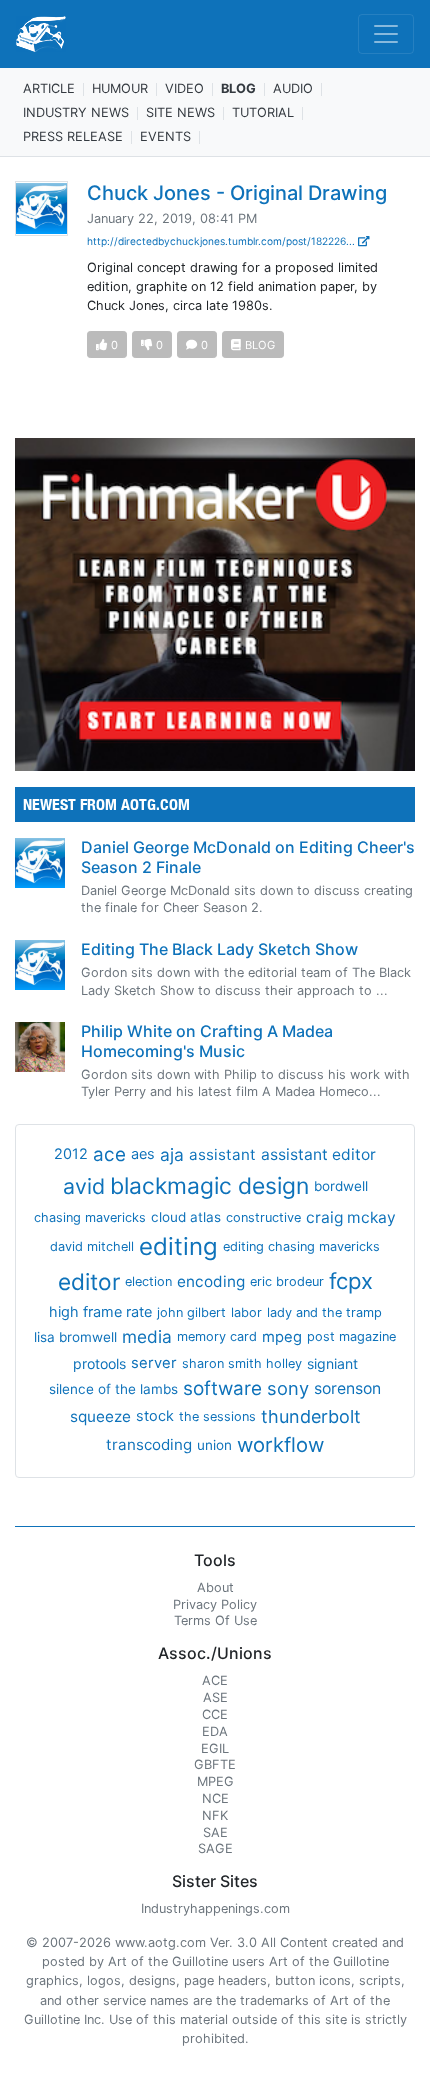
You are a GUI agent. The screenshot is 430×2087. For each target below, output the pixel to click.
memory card (217, 1336)
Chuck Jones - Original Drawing (237, 193)
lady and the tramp (324, 1312)
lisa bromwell (75, 1337)
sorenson (347, 1388)
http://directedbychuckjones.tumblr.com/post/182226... (222, 241)
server (154, 1363)
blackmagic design (209, 1186)
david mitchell (92, 1246)
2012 (71, 1154)
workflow (280, 1444)
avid (84, 1186)
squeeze (100, 1416)
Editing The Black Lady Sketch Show (219, 949)
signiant (332, 1363)
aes (143, 1154)
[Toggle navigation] (386, 34)
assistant (222, 1154)
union (214, 1445)
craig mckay (351, 1217)
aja (172, 1154)
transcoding (149, 1444)
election (148, 1281)
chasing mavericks (90, 1217)
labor (246, 1312)
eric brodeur (287, 1281)
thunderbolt (311, 1416)
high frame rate (100, 1312)
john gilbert (191, 1312)
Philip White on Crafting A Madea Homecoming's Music (207, 1040)
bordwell (341, 1186)
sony (288, 1388)
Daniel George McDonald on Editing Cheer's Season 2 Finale (248, 856)
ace (109, 1154)
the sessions (217, 1416)
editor (89, 1281)
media (147, 1336)
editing (178, 1246)
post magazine (351, 1336)
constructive (263, 1217)
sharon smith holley (242, 1363)
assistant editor (318, 1154)
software (222, 1388)
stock (155, 1416)
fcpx (351, 1281)
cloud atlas (186, 1217)
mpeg (282, 1337)
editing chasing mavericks (301, 1246)
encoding (211, 1281)
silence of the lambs (113, 1389)
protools (99, 1363)
